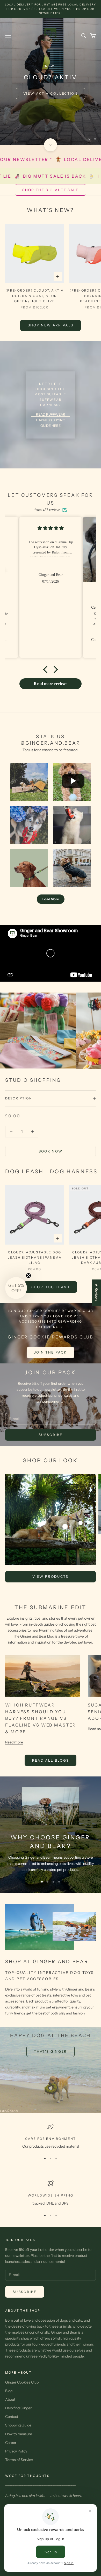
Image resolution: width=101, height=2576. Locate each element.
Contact (12, 2417)
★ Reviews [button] (97, 1293)
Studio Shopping (33, 1080)
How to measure (19, 2434)
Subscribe (51, 1435)
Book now (51, 1151)
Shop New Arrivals (51, 325)
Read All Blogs (51, 1760)
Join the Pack (51, 1352)
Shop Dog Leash (51, 1287)
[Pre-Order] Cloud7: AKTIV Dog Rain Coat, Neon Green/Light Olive (35, 296)
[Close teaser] (28, 1276)
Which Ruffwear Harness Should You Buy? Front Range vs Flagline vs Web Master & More (41, 1718)
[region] (51, 82)
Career (11, 2443)
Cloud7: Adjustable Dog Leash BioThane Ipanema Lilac (35, 1258)
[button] (47, 669)
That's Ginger (50, 2051)
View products (50, 1576)
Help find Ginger (18, 2408)
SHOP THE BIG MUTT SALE (50, 190)
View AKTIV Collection (51, 93)
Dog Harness (74, 1171)
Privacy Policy (16, 2451)
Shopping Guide (18, 2425)
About (10, 2399)
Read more (14, 1742)
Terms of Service (19, 2460)
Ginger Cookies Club (22, 2382)
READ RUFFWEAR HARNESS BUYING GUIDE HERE (51, 420)
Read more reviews (51, 684)
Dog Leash (24, 1171)
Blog (9, 2391)
